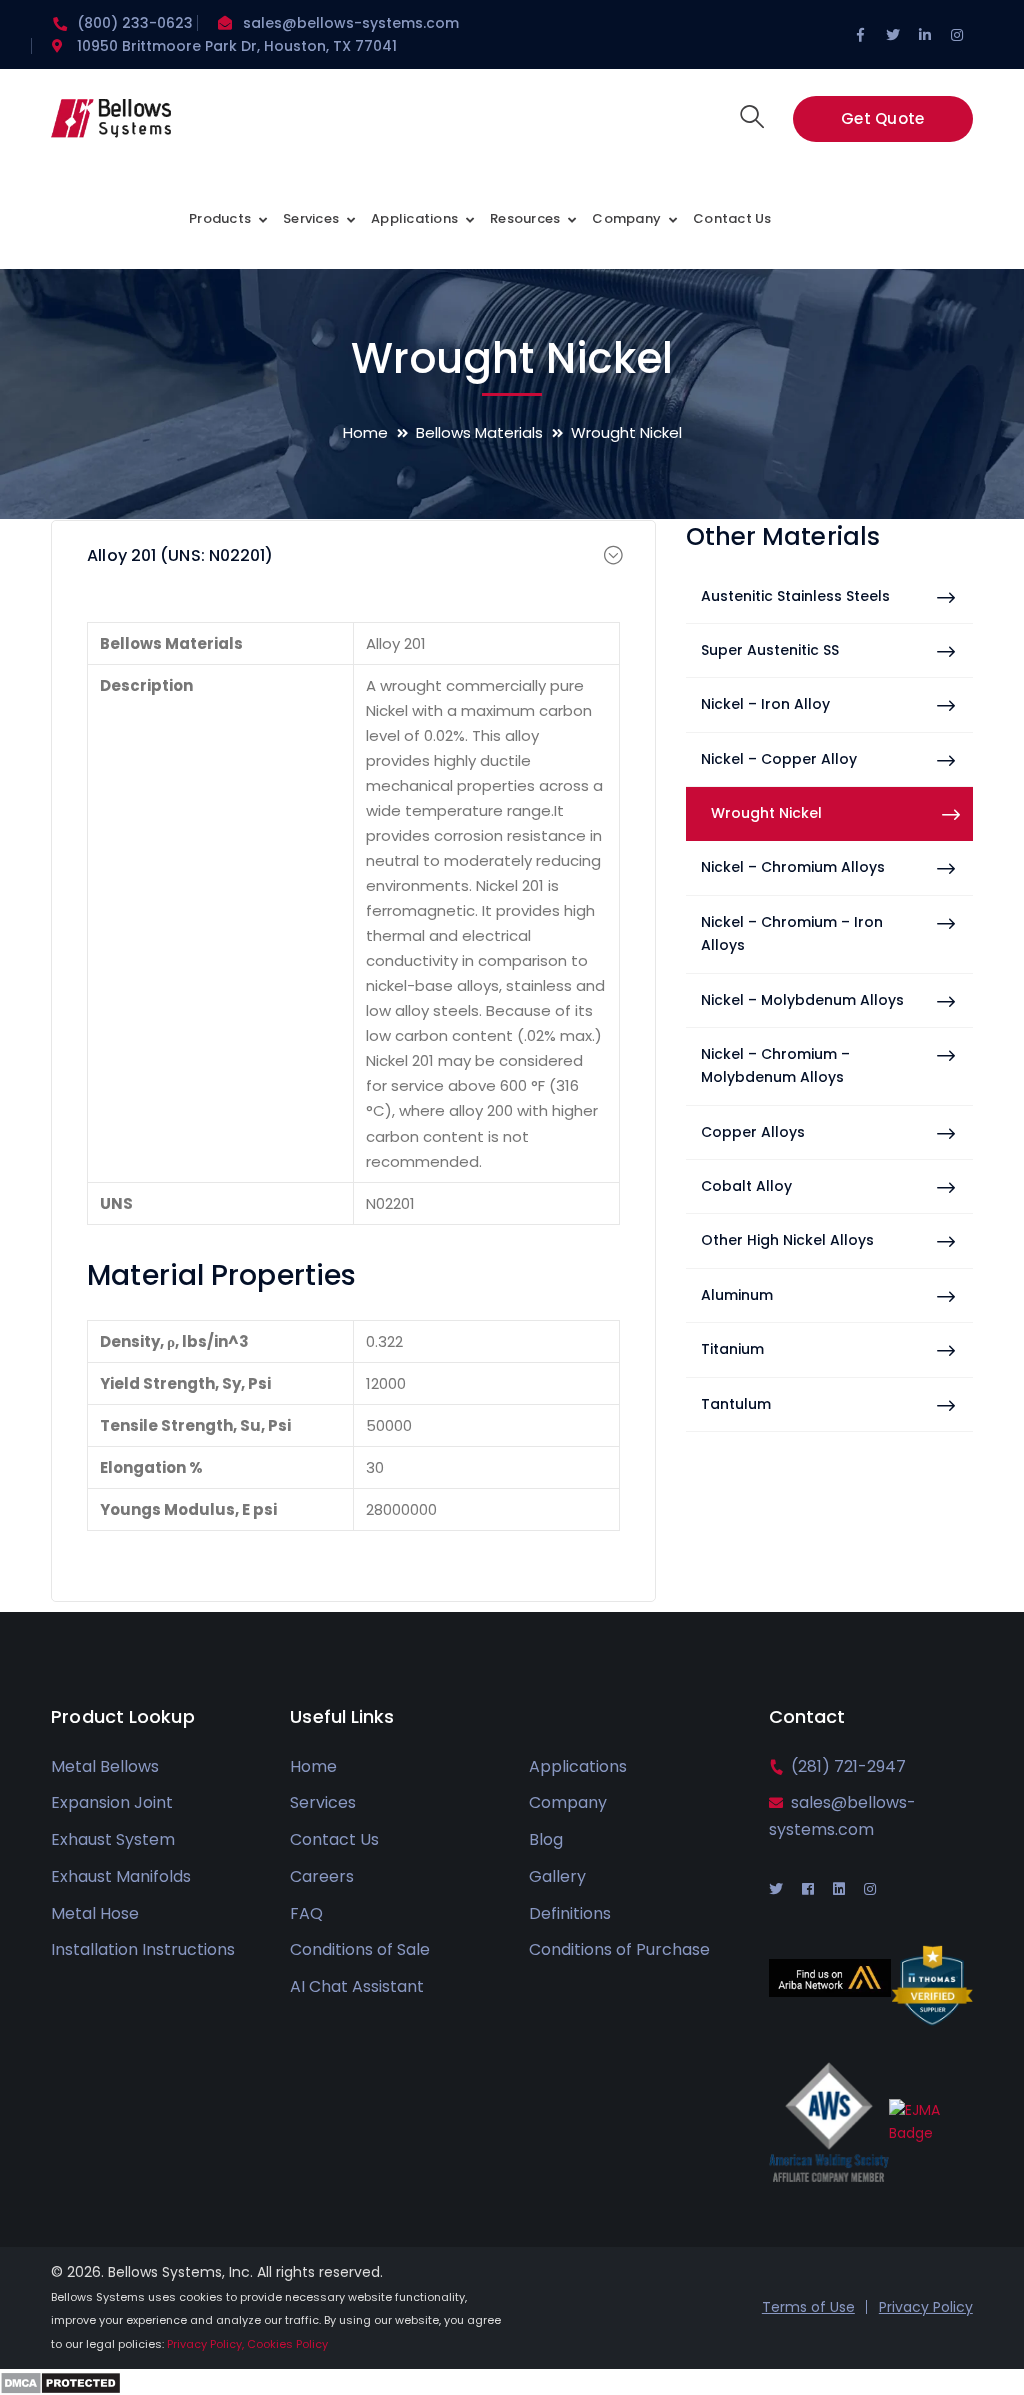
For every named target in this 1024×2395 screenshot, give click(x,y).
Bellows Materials (479, 432)
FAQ (306, 1913)
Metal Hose (95, 1913)
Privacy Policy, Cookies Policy (247, 2344)
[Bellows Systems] (111, 124)
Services (323, 1802)
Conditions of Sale (360, 1949)
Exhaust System (113, 1839)
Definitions (570, 1913)
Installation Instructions (143, 1949)
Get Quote (882, 118)
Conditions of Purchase (619, 1949)
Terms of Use (808, 2307)
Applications (578, 1766)
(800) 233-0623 (135, 23)
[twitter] (776, 1889)
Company (568, 1802)
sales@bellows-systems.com (351, 23)
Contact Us (334, 1839)
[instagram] (870, 1889)
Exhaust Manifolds (121, 1876)
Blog (546, 1839)
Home (365, 432)
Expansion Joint (112, 1802)
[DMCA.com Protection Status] (60, 2381)
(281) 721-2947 (848, 1766)
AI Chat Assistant (357, 1986)
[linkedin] (839, 1889)
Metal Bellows (105, 1766)
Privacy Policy (926, 2307)
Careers (322, 1876)
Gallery (557, 1876)
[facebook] (808, 1889)
